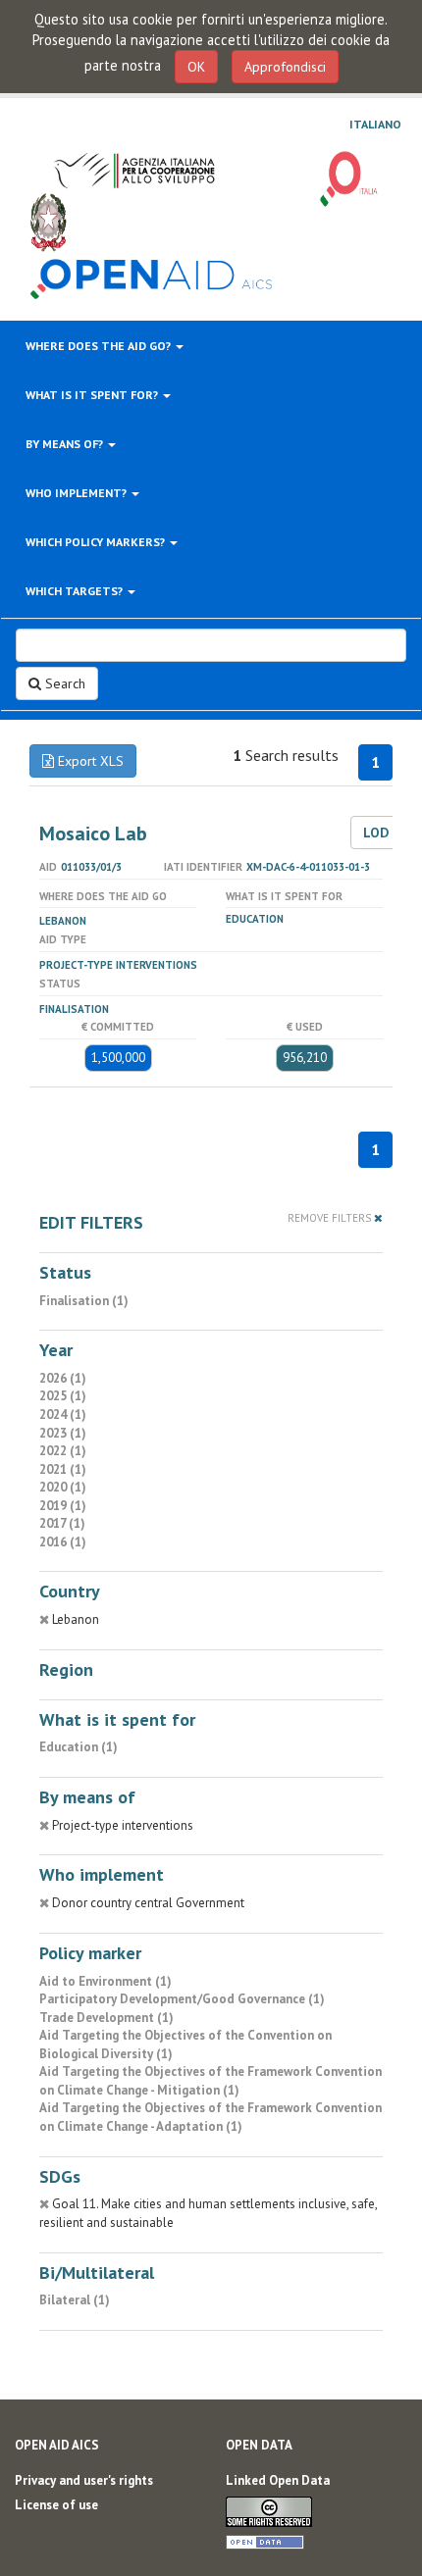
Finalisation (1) (84, 1301)
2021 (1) (63, 1469)
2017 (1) (62, 1523)
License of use (56, 2505)
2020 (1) (63, 1487)
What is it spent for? (93, 395)
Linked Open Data (278, 2480)
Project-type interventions (118, 965)
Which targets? (76, 591)
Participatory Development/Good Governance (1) (182, 1999)
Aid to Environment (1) (105, 1981)
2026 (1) (63, 1378)
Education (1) (79, 1747)
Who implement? (78, 493)
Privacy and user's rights (84, 2480)
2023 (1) (63, 1433)
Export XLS (89, 761)
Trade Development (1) (106, 2018)
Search (63, 683)
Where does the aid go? (100, 346)
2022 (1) (63, 1451)
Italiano (375, 125)
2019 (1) (63, 1506)
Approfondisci (285, 67)
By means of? (66, 444)
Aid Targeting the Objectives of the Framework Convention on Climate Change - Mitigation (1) (211, 2081)
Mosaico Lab (93, 833)
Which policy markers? (97, 542)
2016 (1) (63, 1542)
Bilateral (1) (75, 2300)
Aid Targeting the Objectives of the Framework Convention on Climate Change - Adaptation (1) (211, 2117)
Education (255, 919)
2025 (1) (63, 1396)
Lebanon (63, 921)
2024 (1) (63, 1414)
